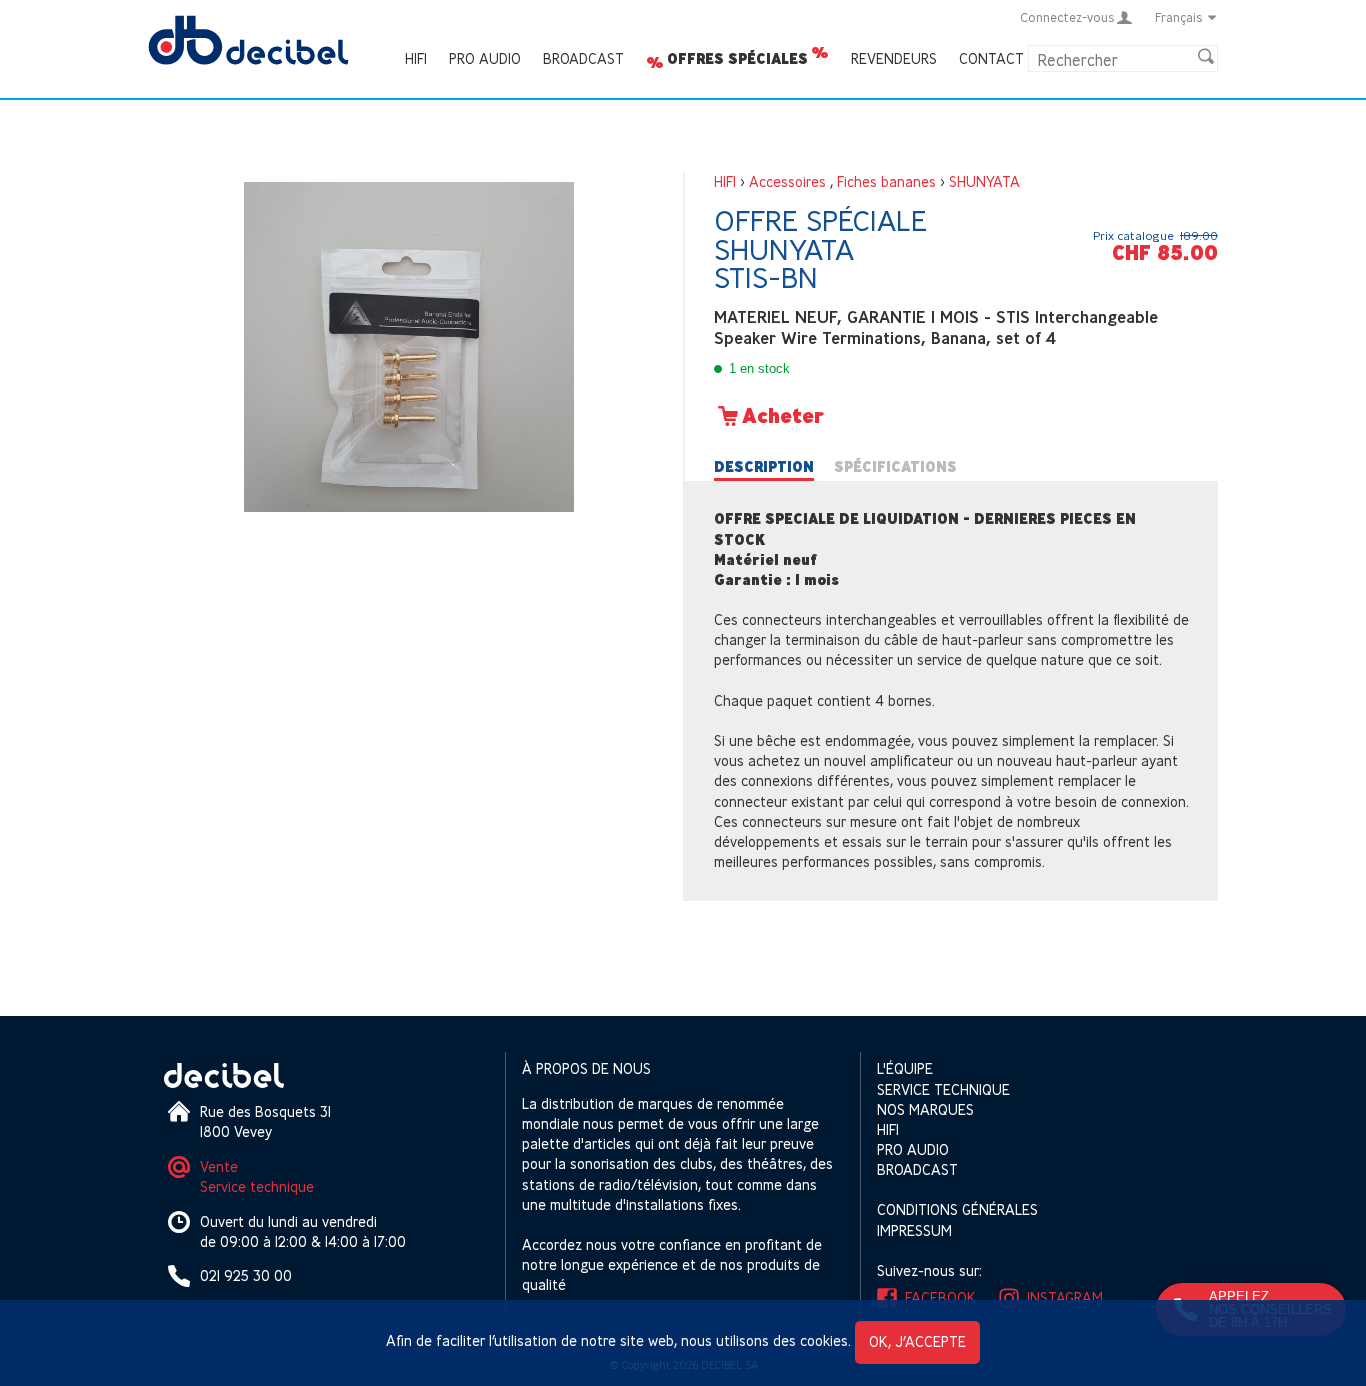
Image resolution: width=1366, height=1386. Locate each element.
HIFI (416, 58)
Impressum (914, 1230)
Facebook (940, 1297)
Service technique (257, 1186)
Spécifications (895, 467)
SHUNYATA (984, 181)
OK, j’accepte (917, 1341)
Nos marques (925, 1109)
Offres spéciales (737, 59)
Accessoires (787, 181)
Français (1179, 17)
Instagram (1065, 1297)
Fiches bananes (886, 181)
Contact (991, 58)
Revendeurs (894, 58)
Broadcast (583, 58)
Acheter (783, 416)
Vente (219, 1166)
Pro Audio (485, 58)
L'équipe (905, 1068)
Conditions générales (957, 1209)
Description (764, 467)
